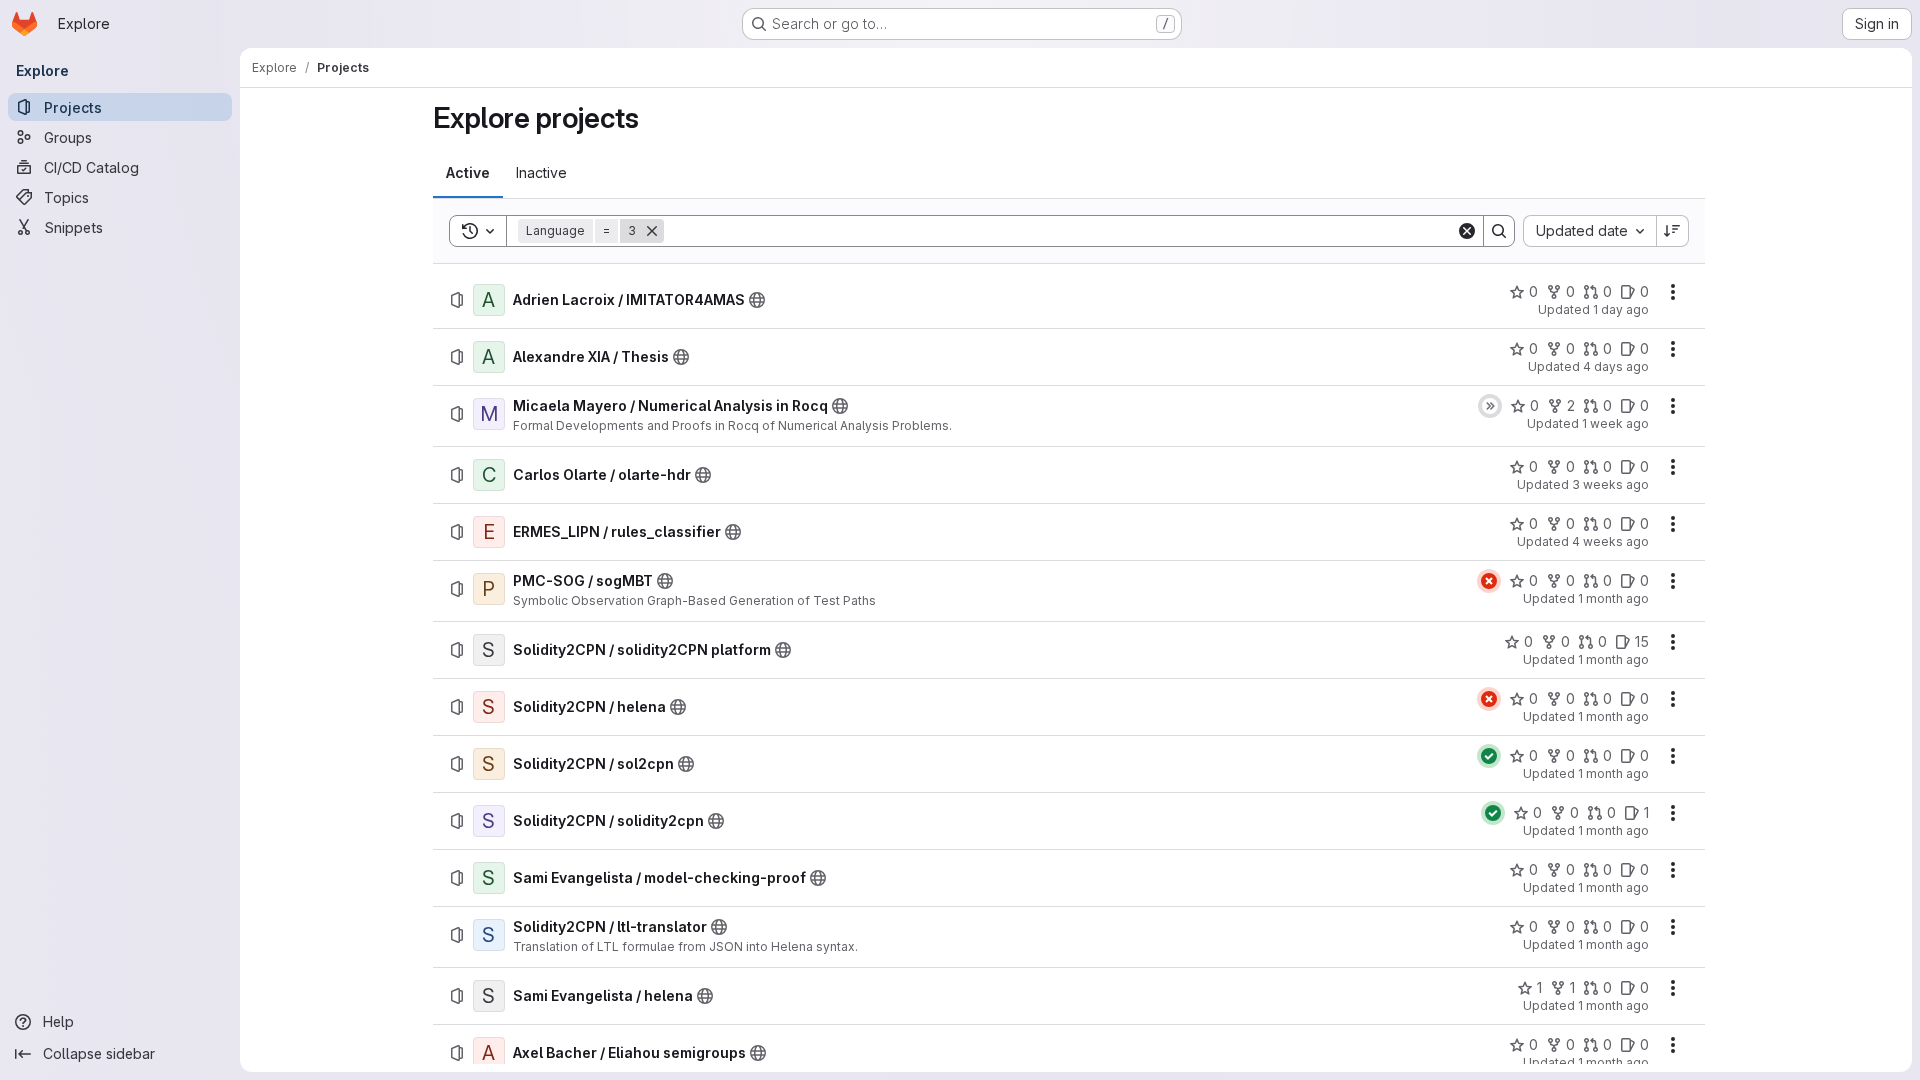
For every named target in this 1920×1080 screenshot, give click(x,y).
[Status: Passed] (1489, 756)
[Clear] (1467, 231)
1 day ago (1621, 309)
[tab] (468, 173)
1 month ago (1613, 598)
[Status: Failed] (1489, 581)
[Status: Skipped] (1490, 406)
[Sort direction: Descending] (1673, 231)
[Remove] (652, 231)
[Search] (1499, 231)
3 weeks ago (1610, 484)
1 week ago (1615, 423)
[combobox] (1589, 231)
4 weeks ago (1610, 541)
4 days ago (1616, 366)
